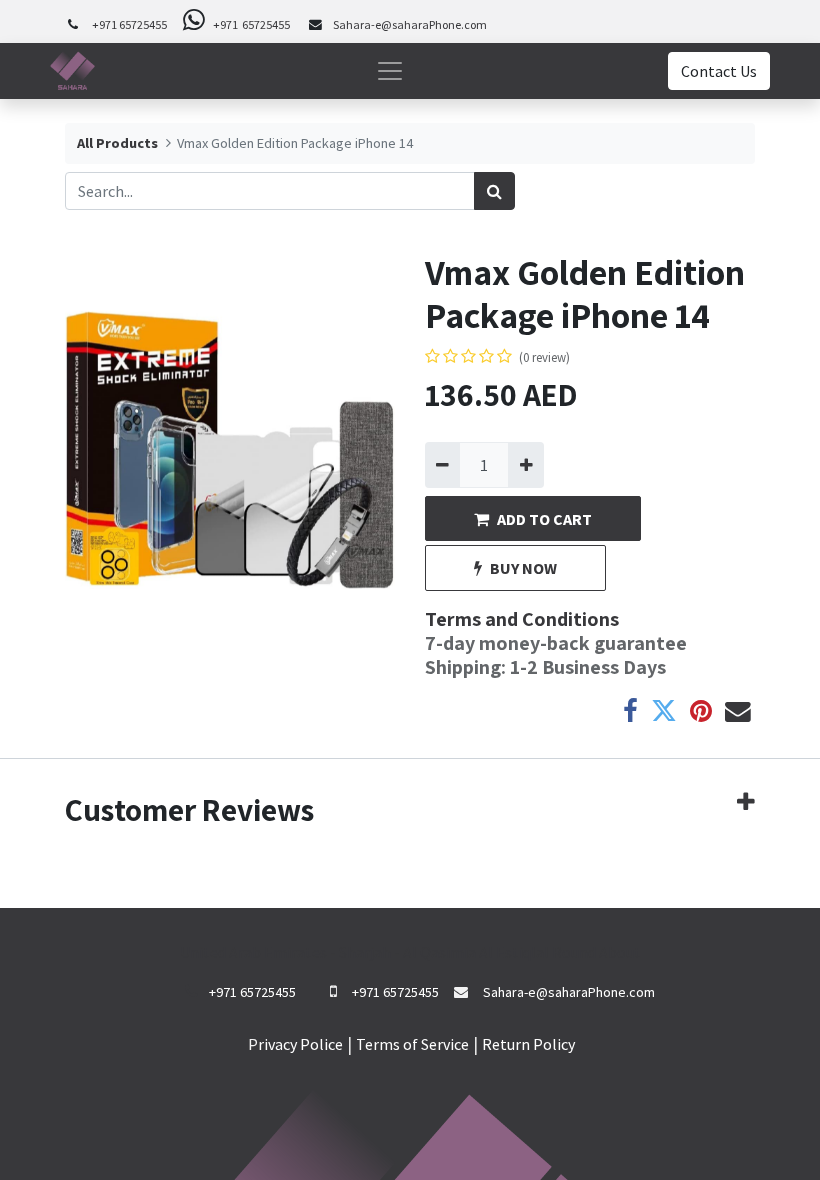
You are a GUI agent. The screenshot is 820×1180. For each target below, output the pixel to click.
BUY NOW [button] (523, 568)
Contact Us (719, 71)
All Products (117, 143)
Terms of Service (412, 1044)
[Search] (494, 191)
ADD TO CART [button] (544, 519)
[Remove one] (442, 465)
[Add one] (525, 465)
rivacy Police (300, 1044)
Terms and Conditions (522, 619)
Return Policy (528, 1044)
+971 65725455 (129, 24)
